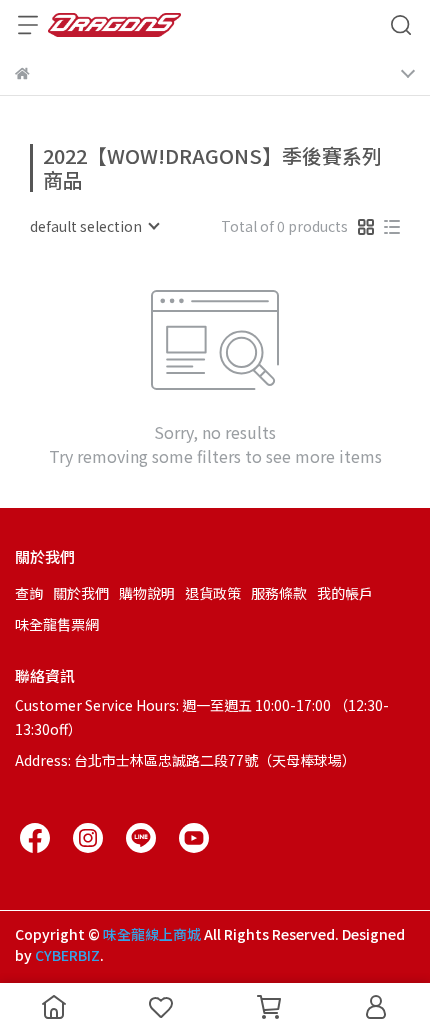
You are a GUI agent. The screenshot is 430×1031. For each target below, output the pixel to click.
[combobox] (94, 226)
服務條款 (279, 593)
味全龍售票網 (57, 624)
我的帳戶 (345, 593)
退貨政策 (213, 593)
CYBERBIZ (67, 955)
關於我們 (81, 593)
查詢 (29, 593)
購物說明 (147, 593)
